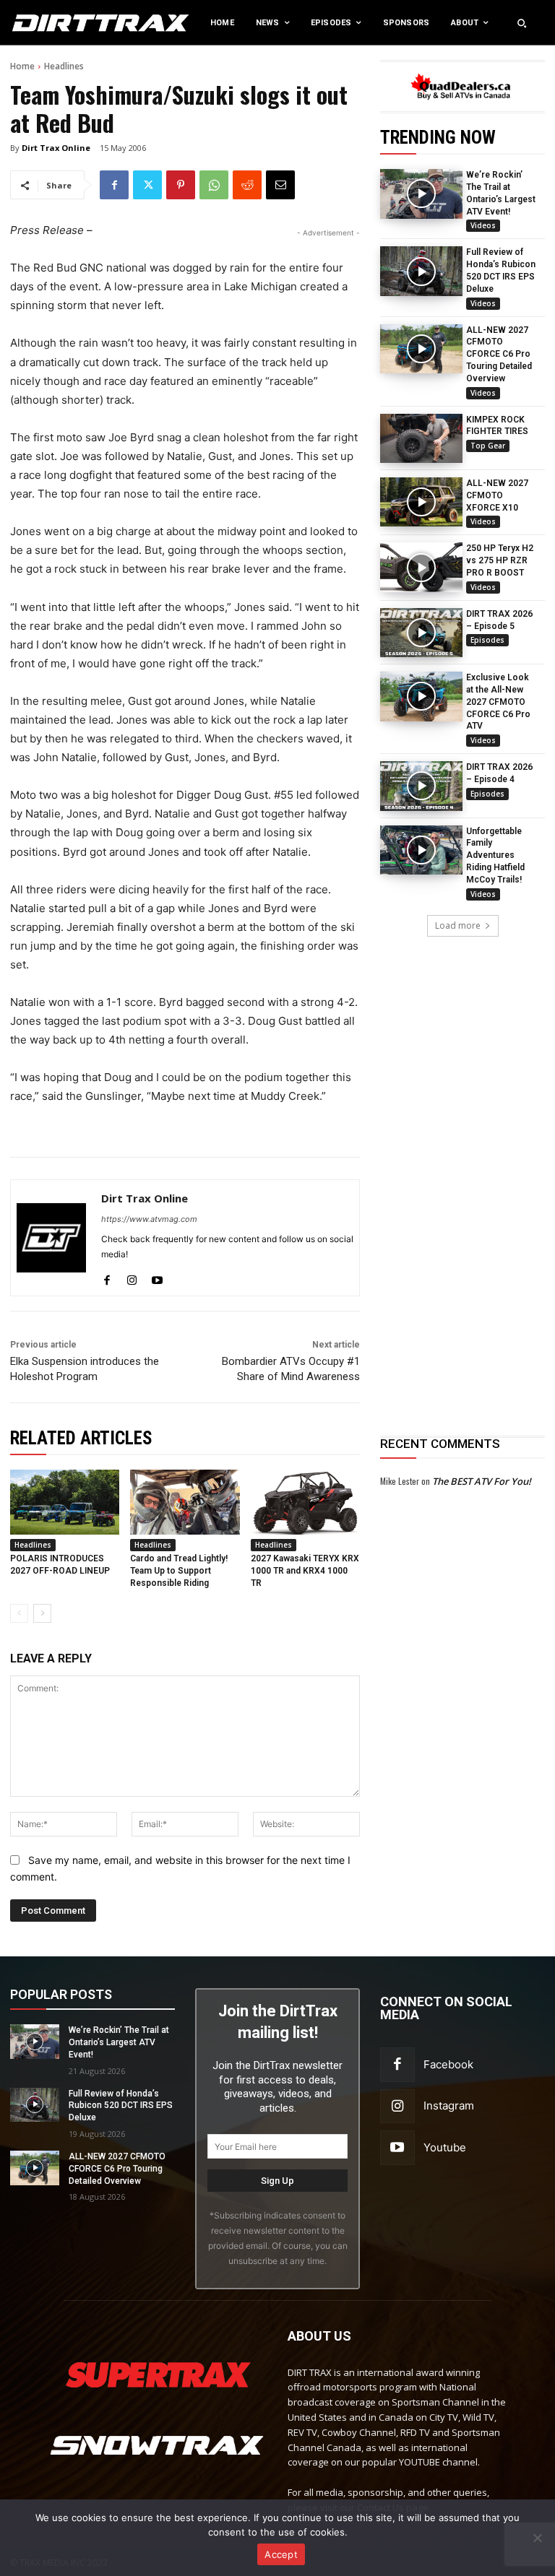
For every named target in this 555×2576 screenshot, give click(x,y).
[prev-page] (19, 1613)
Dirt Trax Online (56, 148)
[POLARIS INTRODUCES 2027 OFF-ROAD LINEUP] (65, 1502)
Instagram (449, 2106)
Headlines (64, 66)
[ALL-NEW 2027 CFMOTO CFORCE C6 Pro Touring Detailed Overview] (421, 349)
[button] (522, 23)
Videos (483, 225)
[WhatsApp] (214, 185)
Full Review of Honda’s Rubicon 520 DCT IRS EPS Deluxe (121, 2106)
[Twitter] (147, 185)
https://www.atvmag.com (149, 1219)
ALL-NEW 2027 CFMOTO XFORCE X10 (497, 495)
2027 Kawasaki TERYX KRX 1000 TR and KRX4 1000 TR (305, 1571)
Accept (281, 2554)
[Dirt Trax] (57, 23)
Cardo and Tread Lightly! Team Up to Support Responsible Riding (179, 1571)
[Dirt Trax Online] (51, 1238)
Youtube (445, 2147)
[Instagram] (132, 1277)
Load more (458, 925)
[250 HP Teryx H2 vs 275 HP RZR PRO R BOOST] (421, 567)
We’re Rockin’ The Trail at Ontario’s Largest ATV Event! (119, 2042)
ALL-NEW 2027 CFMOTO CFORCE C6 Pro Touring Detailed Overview (499, 354)
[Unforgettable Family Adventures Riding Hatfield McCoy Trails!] (421, 850)
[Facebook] (114, 185)
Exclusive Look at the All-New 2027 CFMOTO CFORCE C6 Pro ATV (498, 702)
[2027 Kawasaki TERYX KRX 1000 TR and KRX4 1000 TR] (305, 1502)
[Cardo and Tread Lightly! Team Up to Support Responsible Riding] (185, 1502)
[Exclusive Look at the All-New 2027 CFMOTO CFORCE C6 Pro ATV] (421, 696)
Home (22, 66)
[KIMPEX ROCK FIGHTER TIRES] (421, 438)
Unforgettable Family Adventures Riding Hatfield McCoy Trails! (495, 855)
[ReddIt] (247, 185)
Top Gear (488, 446)
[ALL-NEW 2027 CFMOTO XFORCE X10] (421, 502)
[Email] (280, 185)
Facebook (448, 2064)
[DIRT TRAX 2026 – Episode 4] (421, 786)
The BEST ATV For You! (482, 1481)
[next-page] (42, 1613)
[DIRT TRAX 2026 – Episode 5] (421, 633)
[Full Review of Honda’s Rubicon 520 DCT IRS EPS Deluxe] (421, 271)
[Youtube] (157, 1277)
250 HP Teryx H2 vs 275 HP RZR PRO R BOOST (500, 560)
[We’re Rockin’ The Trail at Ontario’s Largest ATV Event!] (421, 194)
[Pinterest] (181, 185)
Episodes (487, 640)
